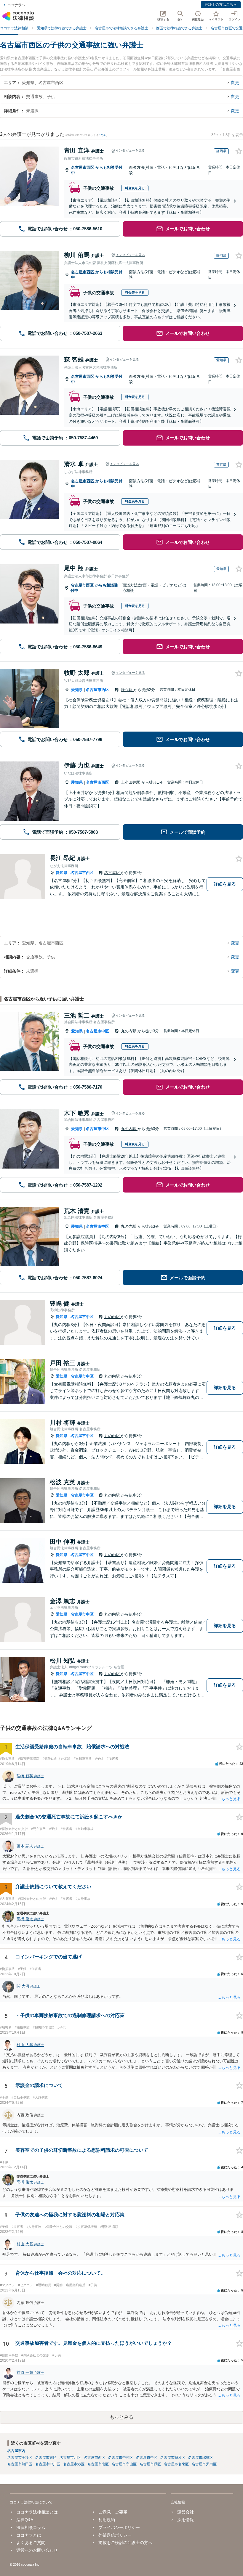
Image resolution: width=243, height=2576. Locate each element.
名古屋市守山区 (124, 2464)
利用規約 (107, 2520)
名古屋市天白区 (204, 2464)
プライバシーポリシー (119, 2527)
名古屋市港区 (74, 2464)
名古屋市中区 (97, 1031)
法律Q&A (25, 2520)
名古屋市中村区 (121, 2458)
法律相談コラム (31, 2527)
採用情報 (186, 2520)
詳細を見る (225, 884)
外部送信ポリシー (115, 2535)
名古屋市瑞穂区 (201, 2458)
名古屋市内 (16, 2451)
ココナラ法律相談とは (37, 2512)
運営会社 (186, 2512)
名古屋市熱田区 (20, 2464)
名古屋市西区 (83, 167)
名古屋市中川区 (48, 2464)
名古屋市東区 (46, 2458)
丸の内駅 (129, 1031)
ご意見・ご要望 (113, 2512)
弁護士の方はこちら (221, 4)
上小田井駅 (131, 782)
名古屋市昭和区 (173, 2458)
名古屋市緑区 (150, 2464)
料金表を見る (135, 188)
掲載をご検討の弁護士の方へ (125, 2543)
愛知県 (77, 690)
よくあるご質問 (31, 2543)
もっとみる (121, 2417)
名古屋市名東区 (176, 2464)
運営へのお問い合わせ (37, 2550)
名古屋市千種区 (20, 2458)
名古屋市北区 (70, 2458)
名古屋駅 (113, 873)
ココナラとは (29, 2535)
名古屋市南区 (98, 2464)
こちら (102, 135)
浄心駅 (127, 690)
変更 (235, 83)
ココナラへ (16, 5)
